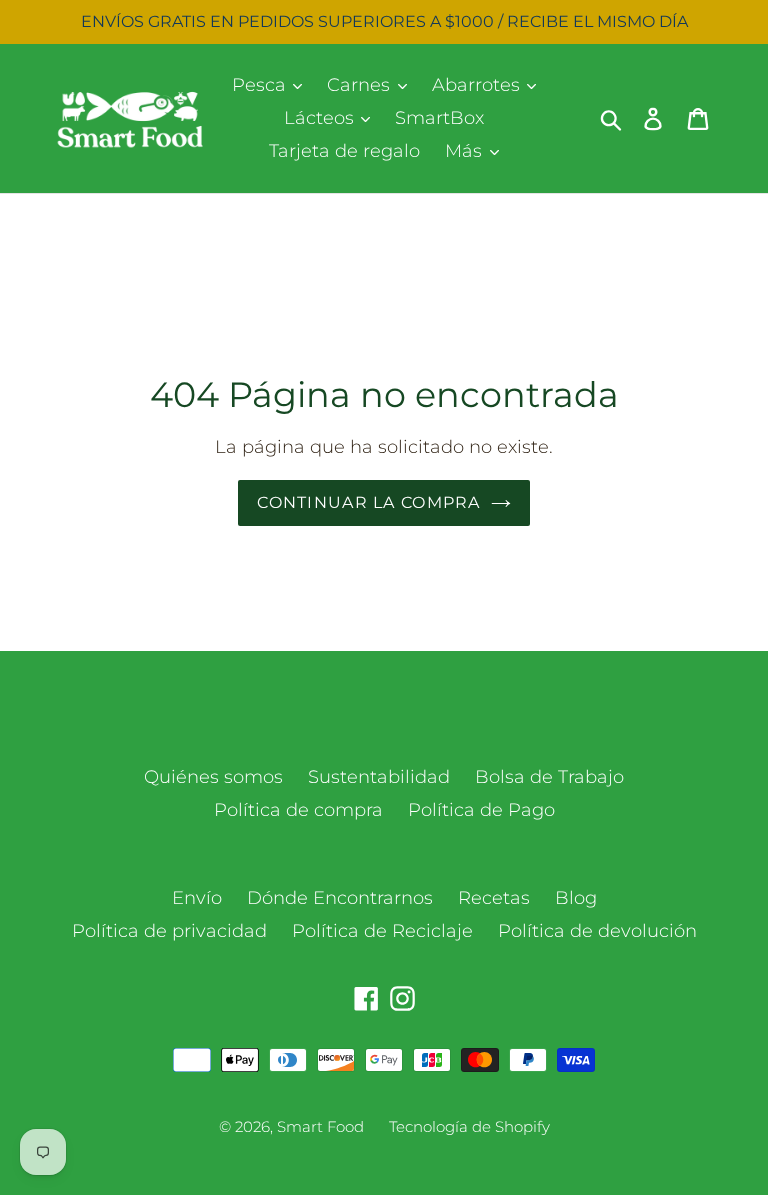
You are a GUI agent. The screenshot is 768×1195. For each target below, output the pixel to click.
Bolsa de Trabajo (549, 777)
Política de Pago (481, 810)
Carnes (361, 85)
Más (466, 151)
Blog (576, 898)
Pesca (261, 85)
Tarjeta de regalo (344, 151)
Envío (197, 898)
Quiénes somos (213, 777)
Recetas (494, 898)
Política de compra (298, 810)
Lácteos (321, 118)
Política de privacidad (169, 931)
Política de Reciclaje (382, 931)
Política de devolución (597, 931)
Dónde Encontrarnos (340, 898)
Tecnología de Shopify (469, 1126)
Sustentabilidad (379, 777)
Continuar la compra (368, 502)
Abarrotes (478, 85)
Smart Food (320, 1126)
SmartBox (439, 118)
